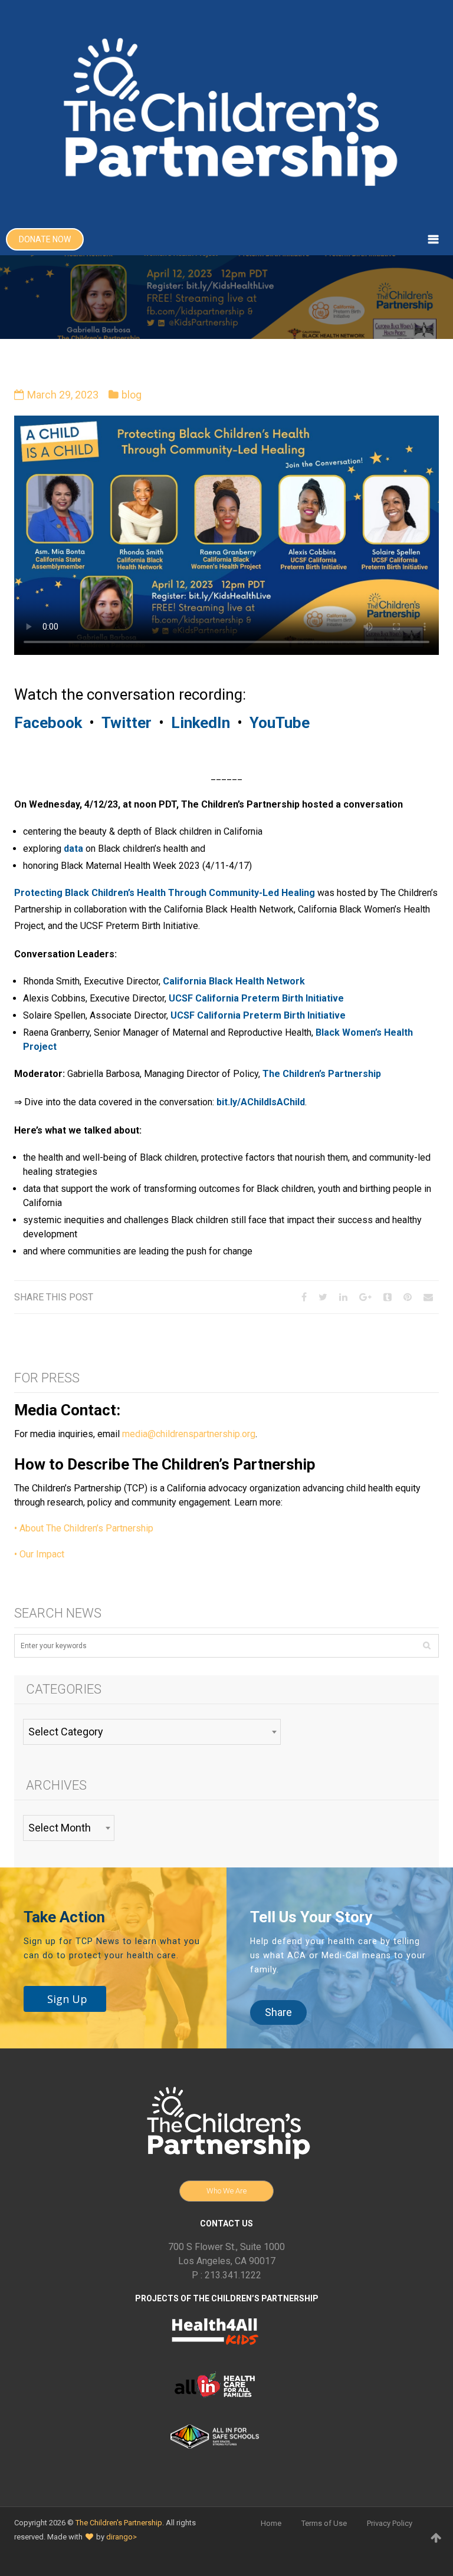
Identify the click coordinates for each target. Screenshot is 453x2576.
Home (271, 2523)
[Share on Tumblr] (388, 1297)
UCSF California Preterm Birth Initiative (256, 998)
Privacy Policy (390, 2523)
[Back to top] (436, 2538)
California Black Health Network (234, 981)
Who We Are (226, 2191)
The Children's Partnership (119, 2523)
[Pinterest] (408, 1297)
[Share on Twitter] (323, 1297)
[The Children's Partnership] (226, 112)
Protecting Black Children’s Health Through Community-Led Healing (165, 893)
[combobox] (152, 1732)
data (73, 849)
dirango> (122, 2537)
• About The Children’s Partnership (84, 1528)
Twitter (127, 723)
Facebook (48, 723)
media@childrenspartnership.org (189, 1434)
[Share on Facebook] (304, 1297)
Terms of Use (324, 2523)
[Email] (428, 1297)
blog (132, 395)
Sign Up (67, 1999)
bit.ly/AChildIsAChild (261, 1102)
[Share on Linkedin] (343, 1297)
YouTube (280, 723)
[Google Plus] (365, 1297)
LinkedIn (201, 723)
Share (278, 2012)
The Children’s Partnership (322, 1074)
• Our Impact (39, 1554)
